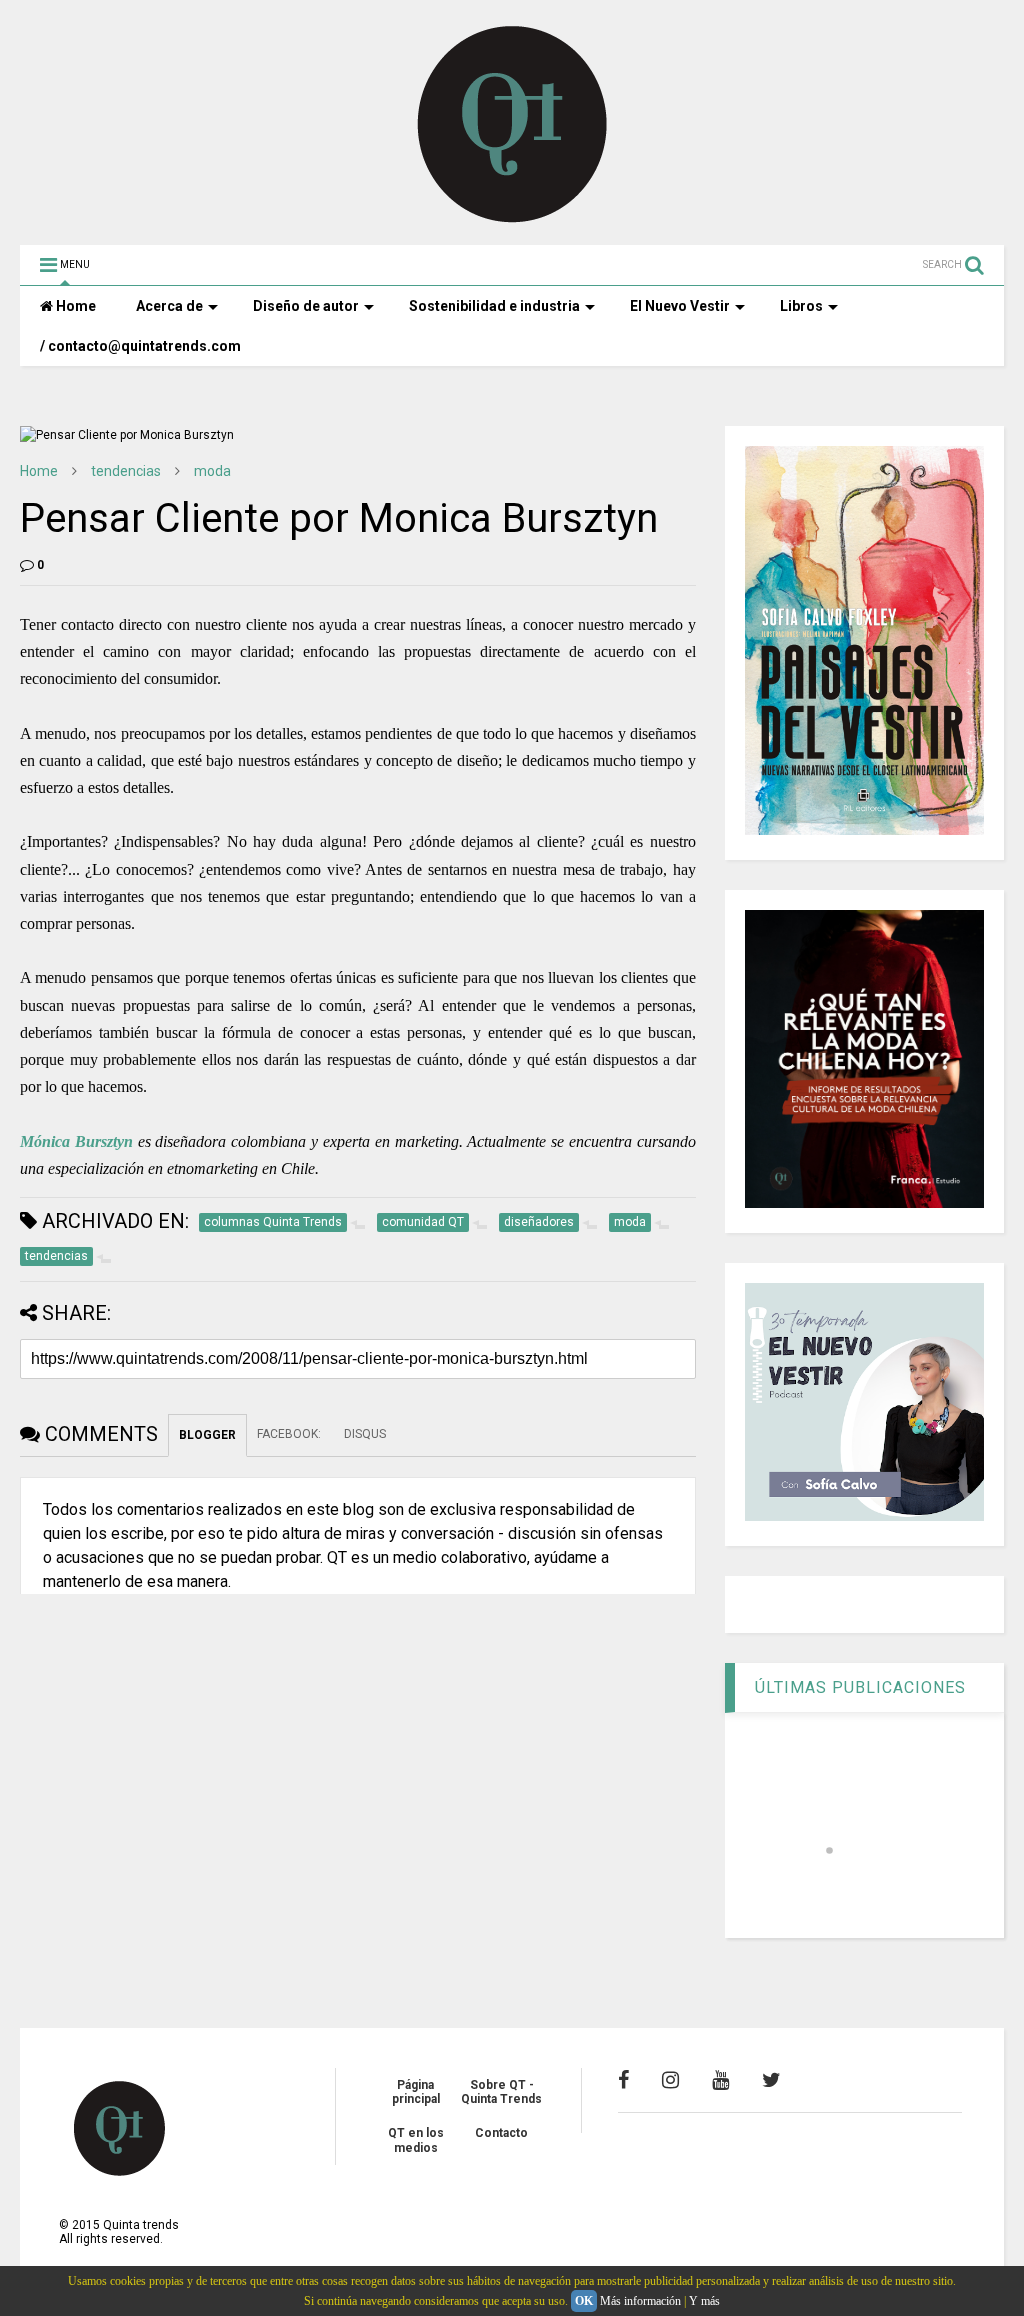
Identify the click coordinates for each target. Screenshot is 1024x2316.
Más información (640, 2301)
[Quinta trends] (512, 220)
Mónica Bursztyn (76, 1141)
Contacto (501, 2133)
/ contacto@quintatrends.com (140, 346)
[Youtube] (720, 2080)
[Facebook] (623, 2080)
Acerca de (169, 306)
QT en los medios (416, 2140)
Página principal (416, 2092)
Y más (704, 2301)
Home (74, 306)
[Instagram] (670, 2080)
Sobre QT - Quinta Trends (501, 2092)
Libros (801, 306)
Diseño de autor (306, 306)
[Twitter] (771, 2080)
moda (212, 471)
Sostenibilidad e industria (494, 306)
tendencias (126, 471)
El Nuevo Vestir (680, 306)
